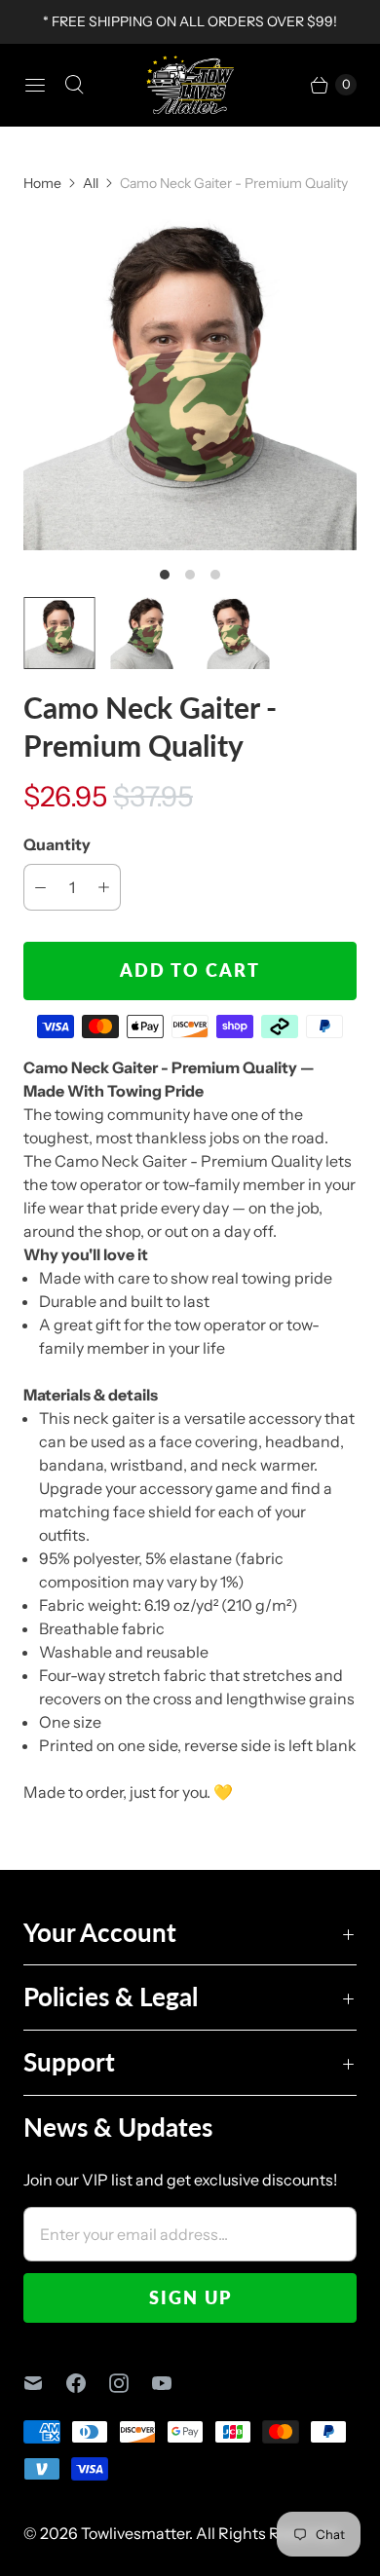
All (91, 183)
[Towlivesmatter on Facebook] (88, 2383)
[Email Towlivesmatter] (45, 2383)
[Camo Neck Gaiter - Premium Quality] (190, 384)
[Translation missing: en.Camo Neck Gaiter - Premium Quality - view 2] (147, 633)
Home (42, 183)
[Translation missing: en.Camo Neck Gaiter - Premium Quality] (59, 633)
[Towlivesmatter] (190, 85)
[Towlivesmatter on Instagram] (131, 2383)
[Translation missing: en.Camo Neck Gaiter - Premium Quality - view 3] (234, 633)
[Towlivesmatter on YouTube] (173, 2383)
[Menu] (35, 85)
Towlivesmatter (135, 2533)
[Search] (74, 85)
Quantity (57, 844)
